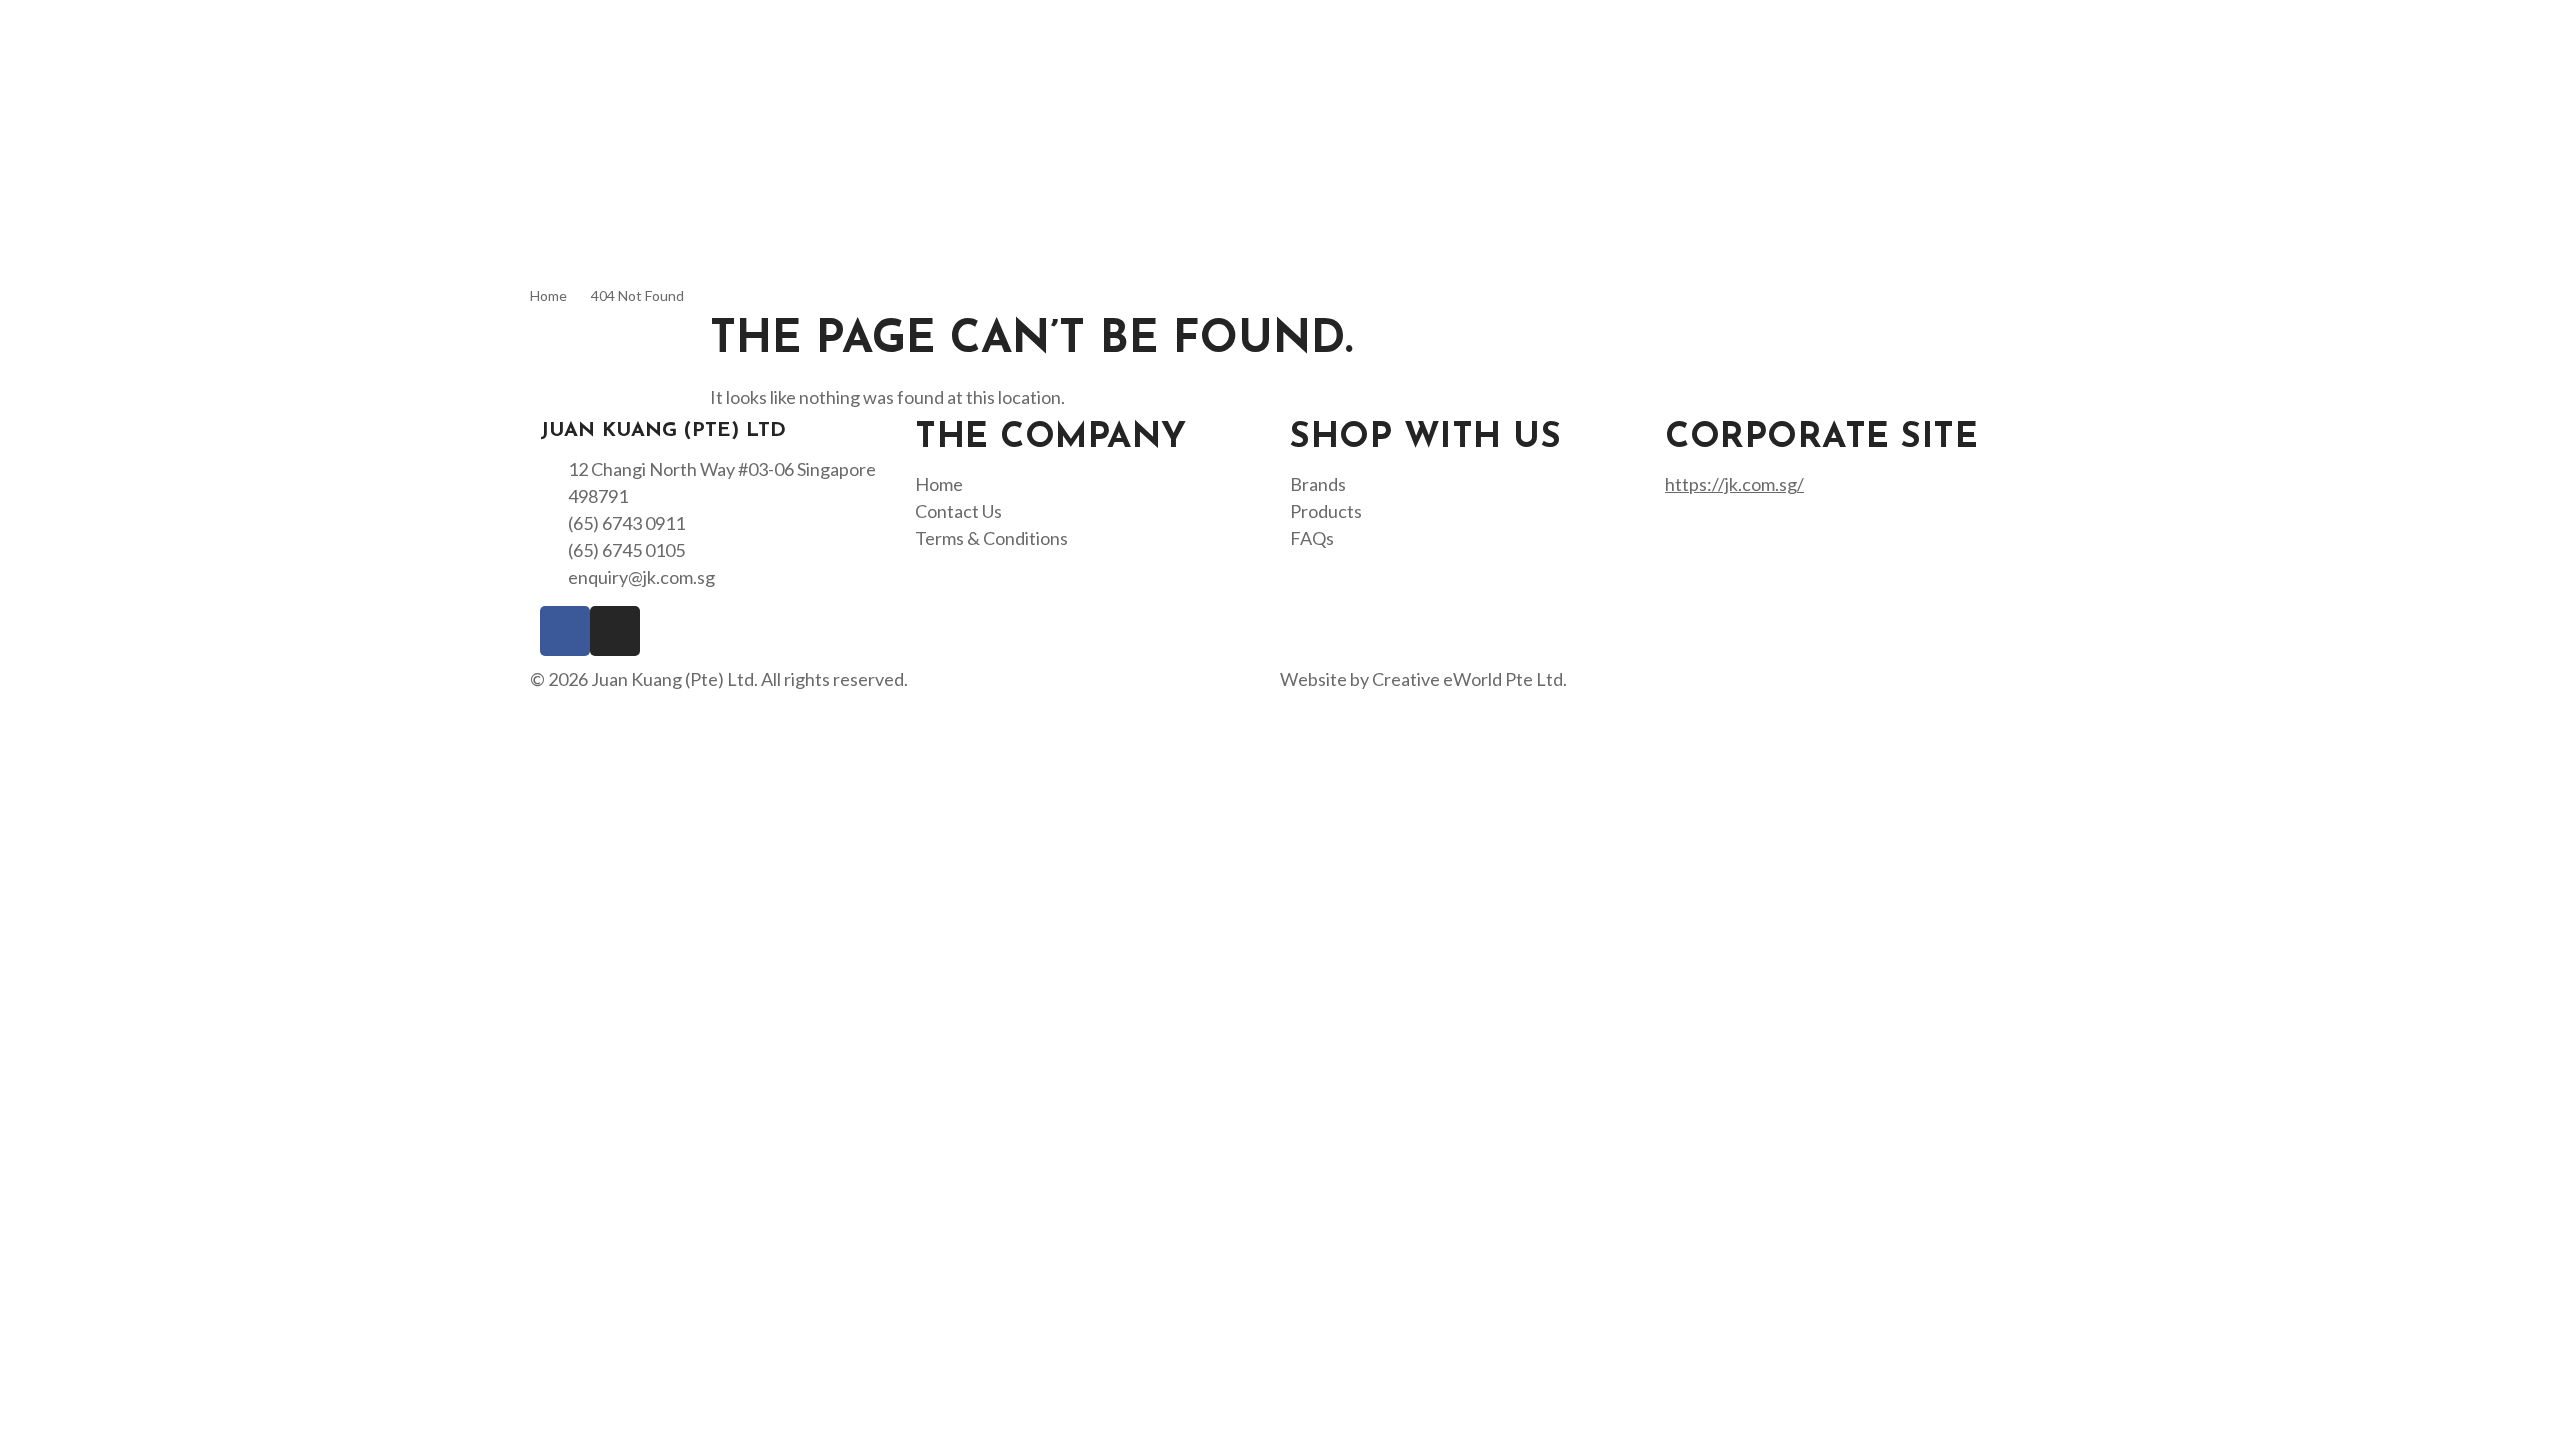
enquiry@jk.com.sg (641, 577)
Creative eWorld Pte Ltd (1467, 679)
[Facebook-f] (565, 631)
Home (548, 295)
